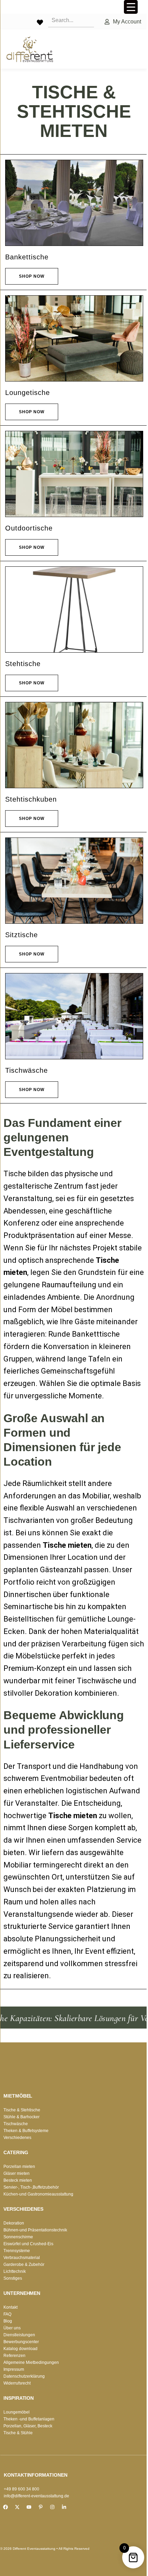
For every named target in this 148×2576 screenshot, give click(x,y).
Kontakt (10, 2307)
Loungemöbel (17, 2412)
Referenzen (14, 2356)
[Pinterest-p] (41, 2507)
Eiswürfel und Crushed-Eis (28, 2244)
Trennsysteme (17, 2251)
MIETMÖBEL (18, 2096)
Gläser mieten (17, 2173)
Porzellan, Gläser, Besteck (28, 2426)
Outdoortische (29, 528)
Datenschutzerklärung (24, 2376)
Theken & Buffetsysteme (26, 2131)
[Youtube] (29, 2507)
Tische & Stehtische (22, 2110)
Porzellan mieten (19, 2167)
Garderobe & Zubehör (24, 2265)
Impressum (14, 2369)
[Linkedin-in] (64, 2507)
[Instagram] (52, 2507)
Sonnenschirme (18, 2237)
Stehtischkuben (31, 799)
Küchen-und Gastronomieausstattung (38, 2194)
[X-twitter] (17, 2507)
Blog (8, 2321)
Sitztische (22, 935)
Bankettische (27, 257)
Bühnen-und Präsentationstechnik (35, 2230)
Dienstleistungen (19, 2335)
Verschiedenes (17, 2138)
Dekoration (14, 2223)
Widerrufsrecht (17, 2383)
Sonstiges (13, 2278)
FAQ (7, 2314)
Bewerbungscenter (21, 2342)
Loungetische (28, 393)
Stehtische (23, 664)
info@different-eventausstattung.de (36, 2496)
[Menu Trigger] (131, 7)
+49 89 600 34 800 (22, 2489)
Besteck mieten (18, 2180)
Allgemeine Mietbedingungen (31, 2362)
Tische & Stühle (18, 2433)
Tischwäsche (27, 1070)
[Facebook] (6, 2507)
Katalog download (20, 2349)
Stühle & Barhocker (22, 2117)
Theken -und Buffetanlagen (29, 2419)
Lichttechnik (15, 2271)
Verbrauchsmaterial (22, 2258)
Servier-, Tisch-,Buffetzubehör (31, 2187)
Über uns (12, 2328)
